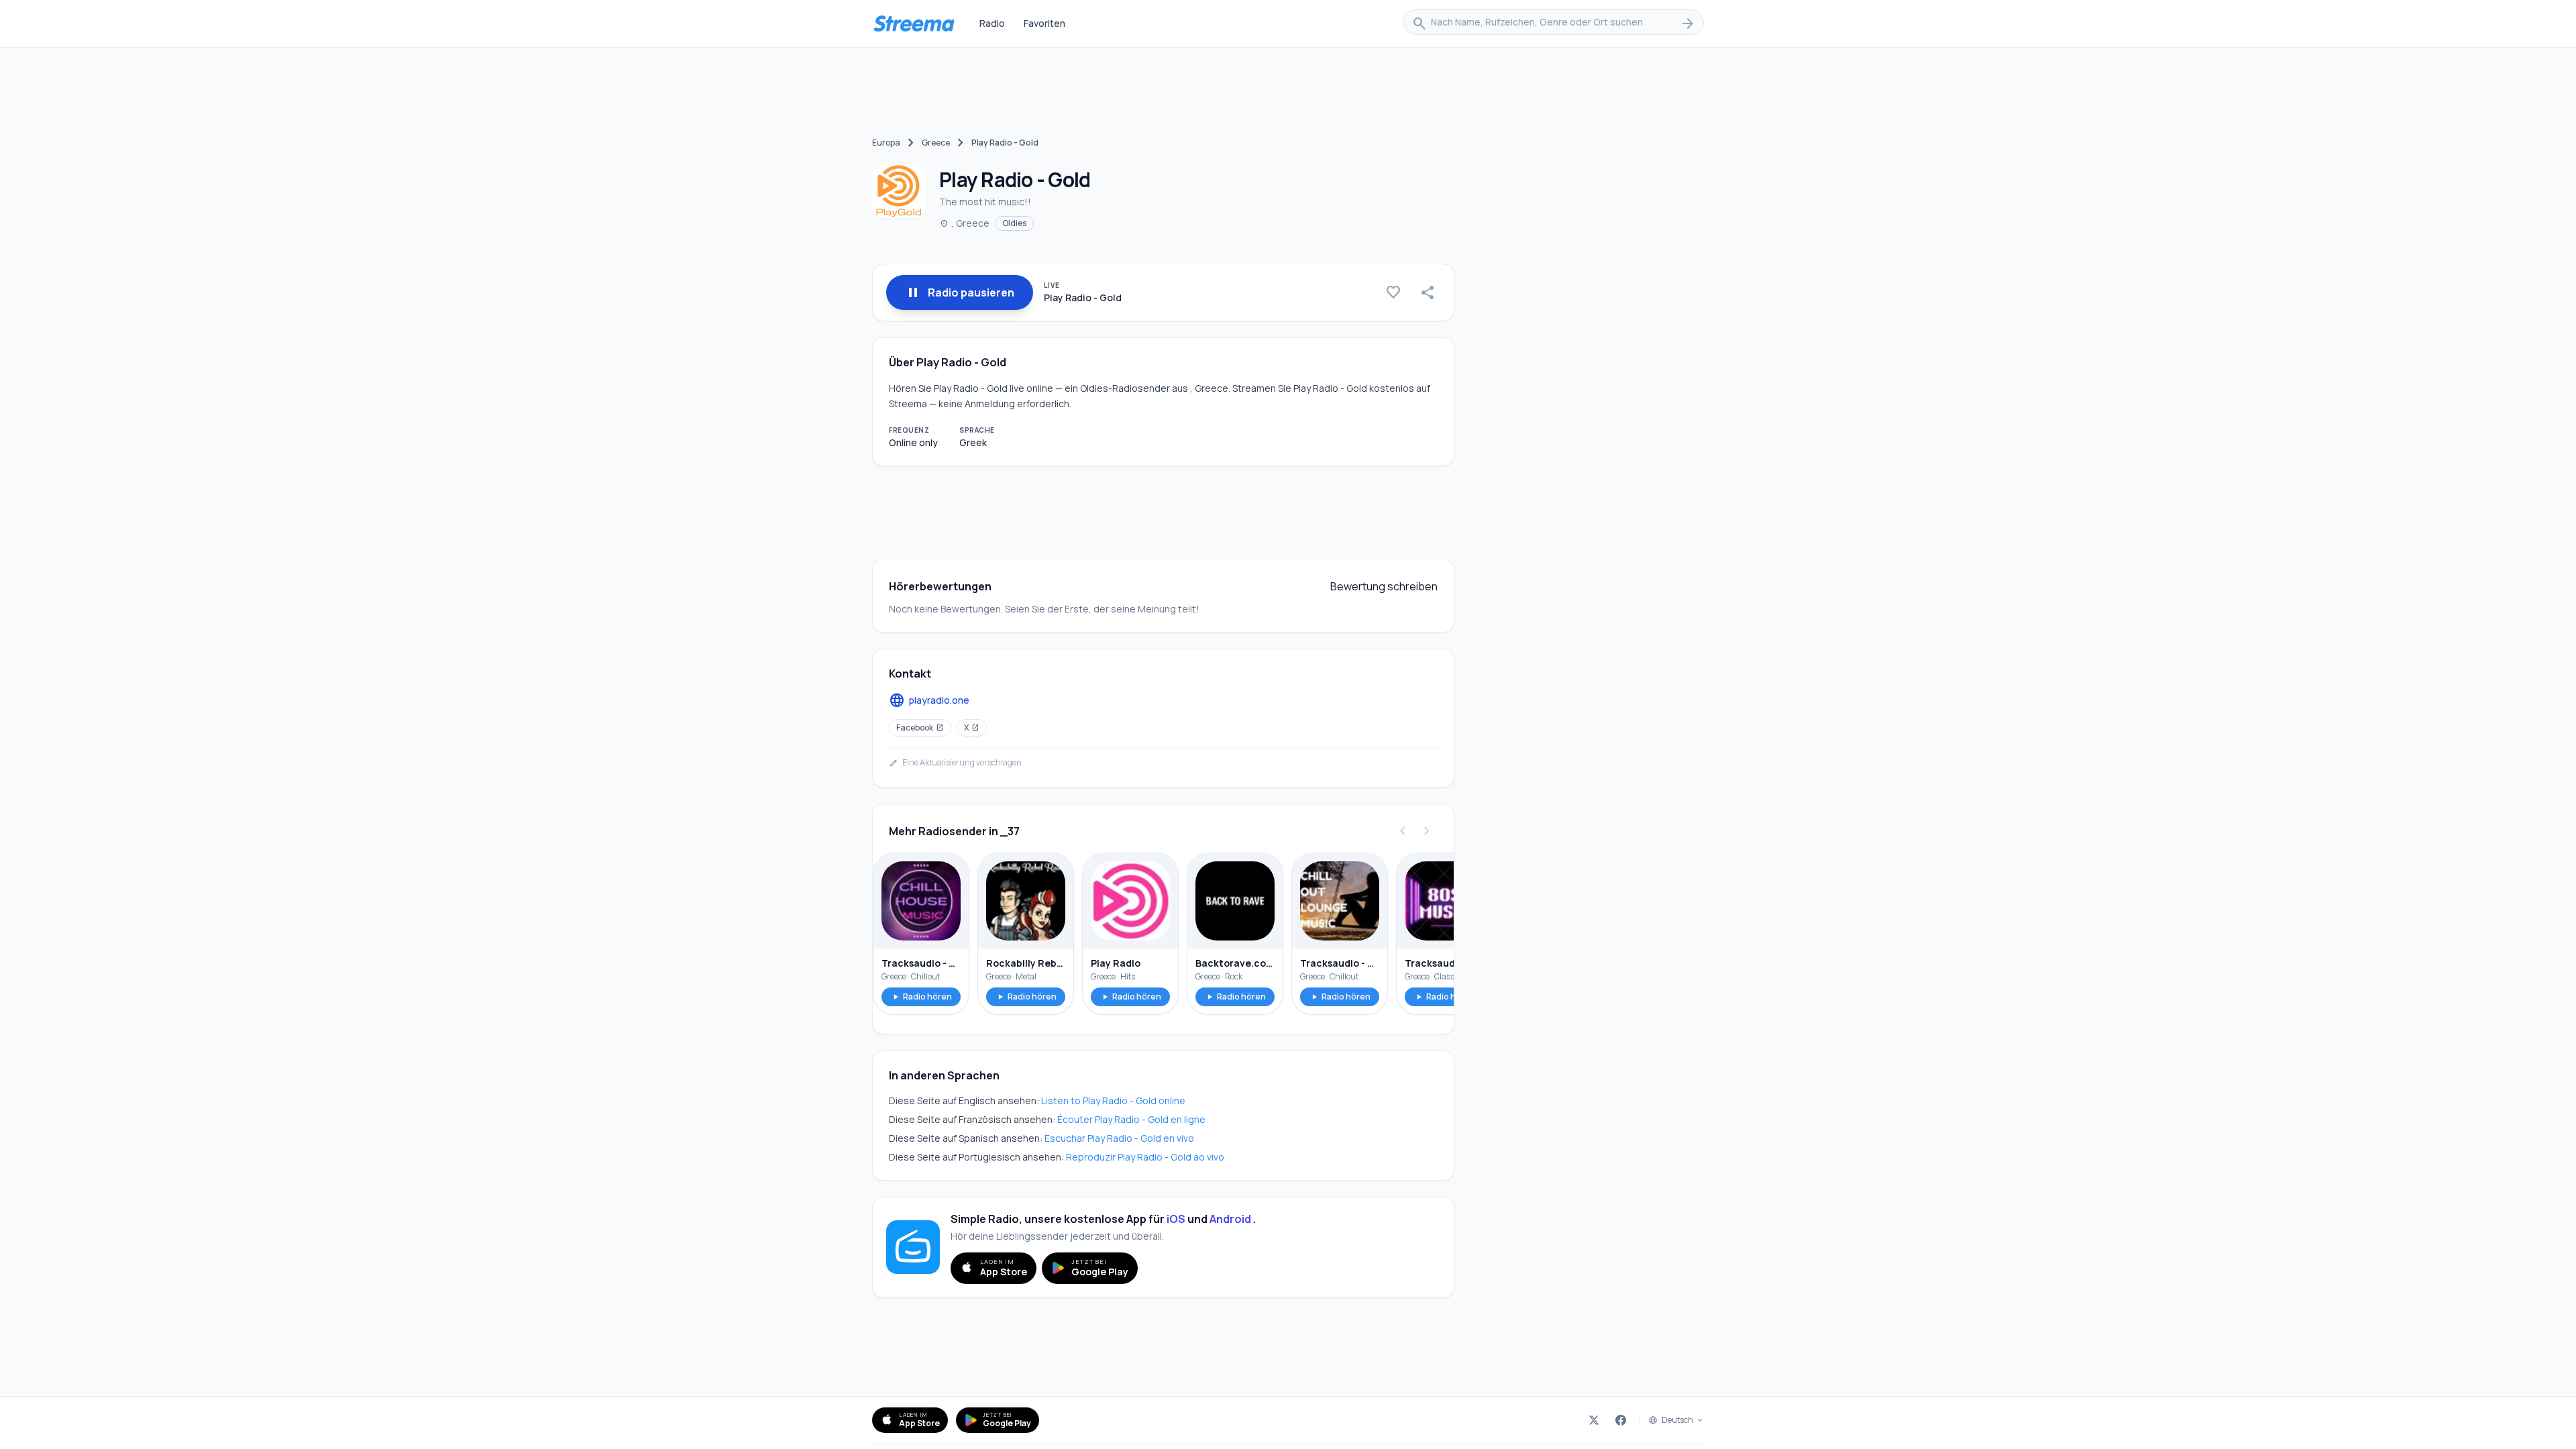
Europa (886, 143)
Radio (992, 23)
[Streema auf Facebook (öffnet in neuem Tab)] (1621, 1420)
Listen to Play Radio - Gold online (1113, 1101)
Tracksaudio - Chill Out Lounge (1340, 963)
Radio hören (921, 997)
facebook (920, 728)
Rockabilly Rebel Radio (1026, 963)
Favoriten (1044, 23)
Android (1230, 1219)
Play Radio (1116, 963)
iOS (1176, 1219)
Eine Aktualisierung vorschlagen (955, 763)
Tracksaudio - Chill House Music (921, 963)
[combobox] (1554, 23)
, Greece (964, 223)
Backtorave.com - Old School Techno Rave (1235, 963)
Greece (936, 143)
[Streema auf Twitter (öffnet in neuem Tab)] (1594, 1420)
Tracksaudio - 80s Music (1444, 963)
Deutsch (1677, 1420)
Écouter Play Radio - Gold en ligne (1131, 1119)
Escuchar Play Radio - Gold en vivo (1119, 1138)
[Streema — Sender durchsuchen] (914, 23)
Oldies (1014, 223)
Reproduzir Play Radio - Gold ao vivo (1145, 1157)
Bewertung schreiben (1384, 586)
